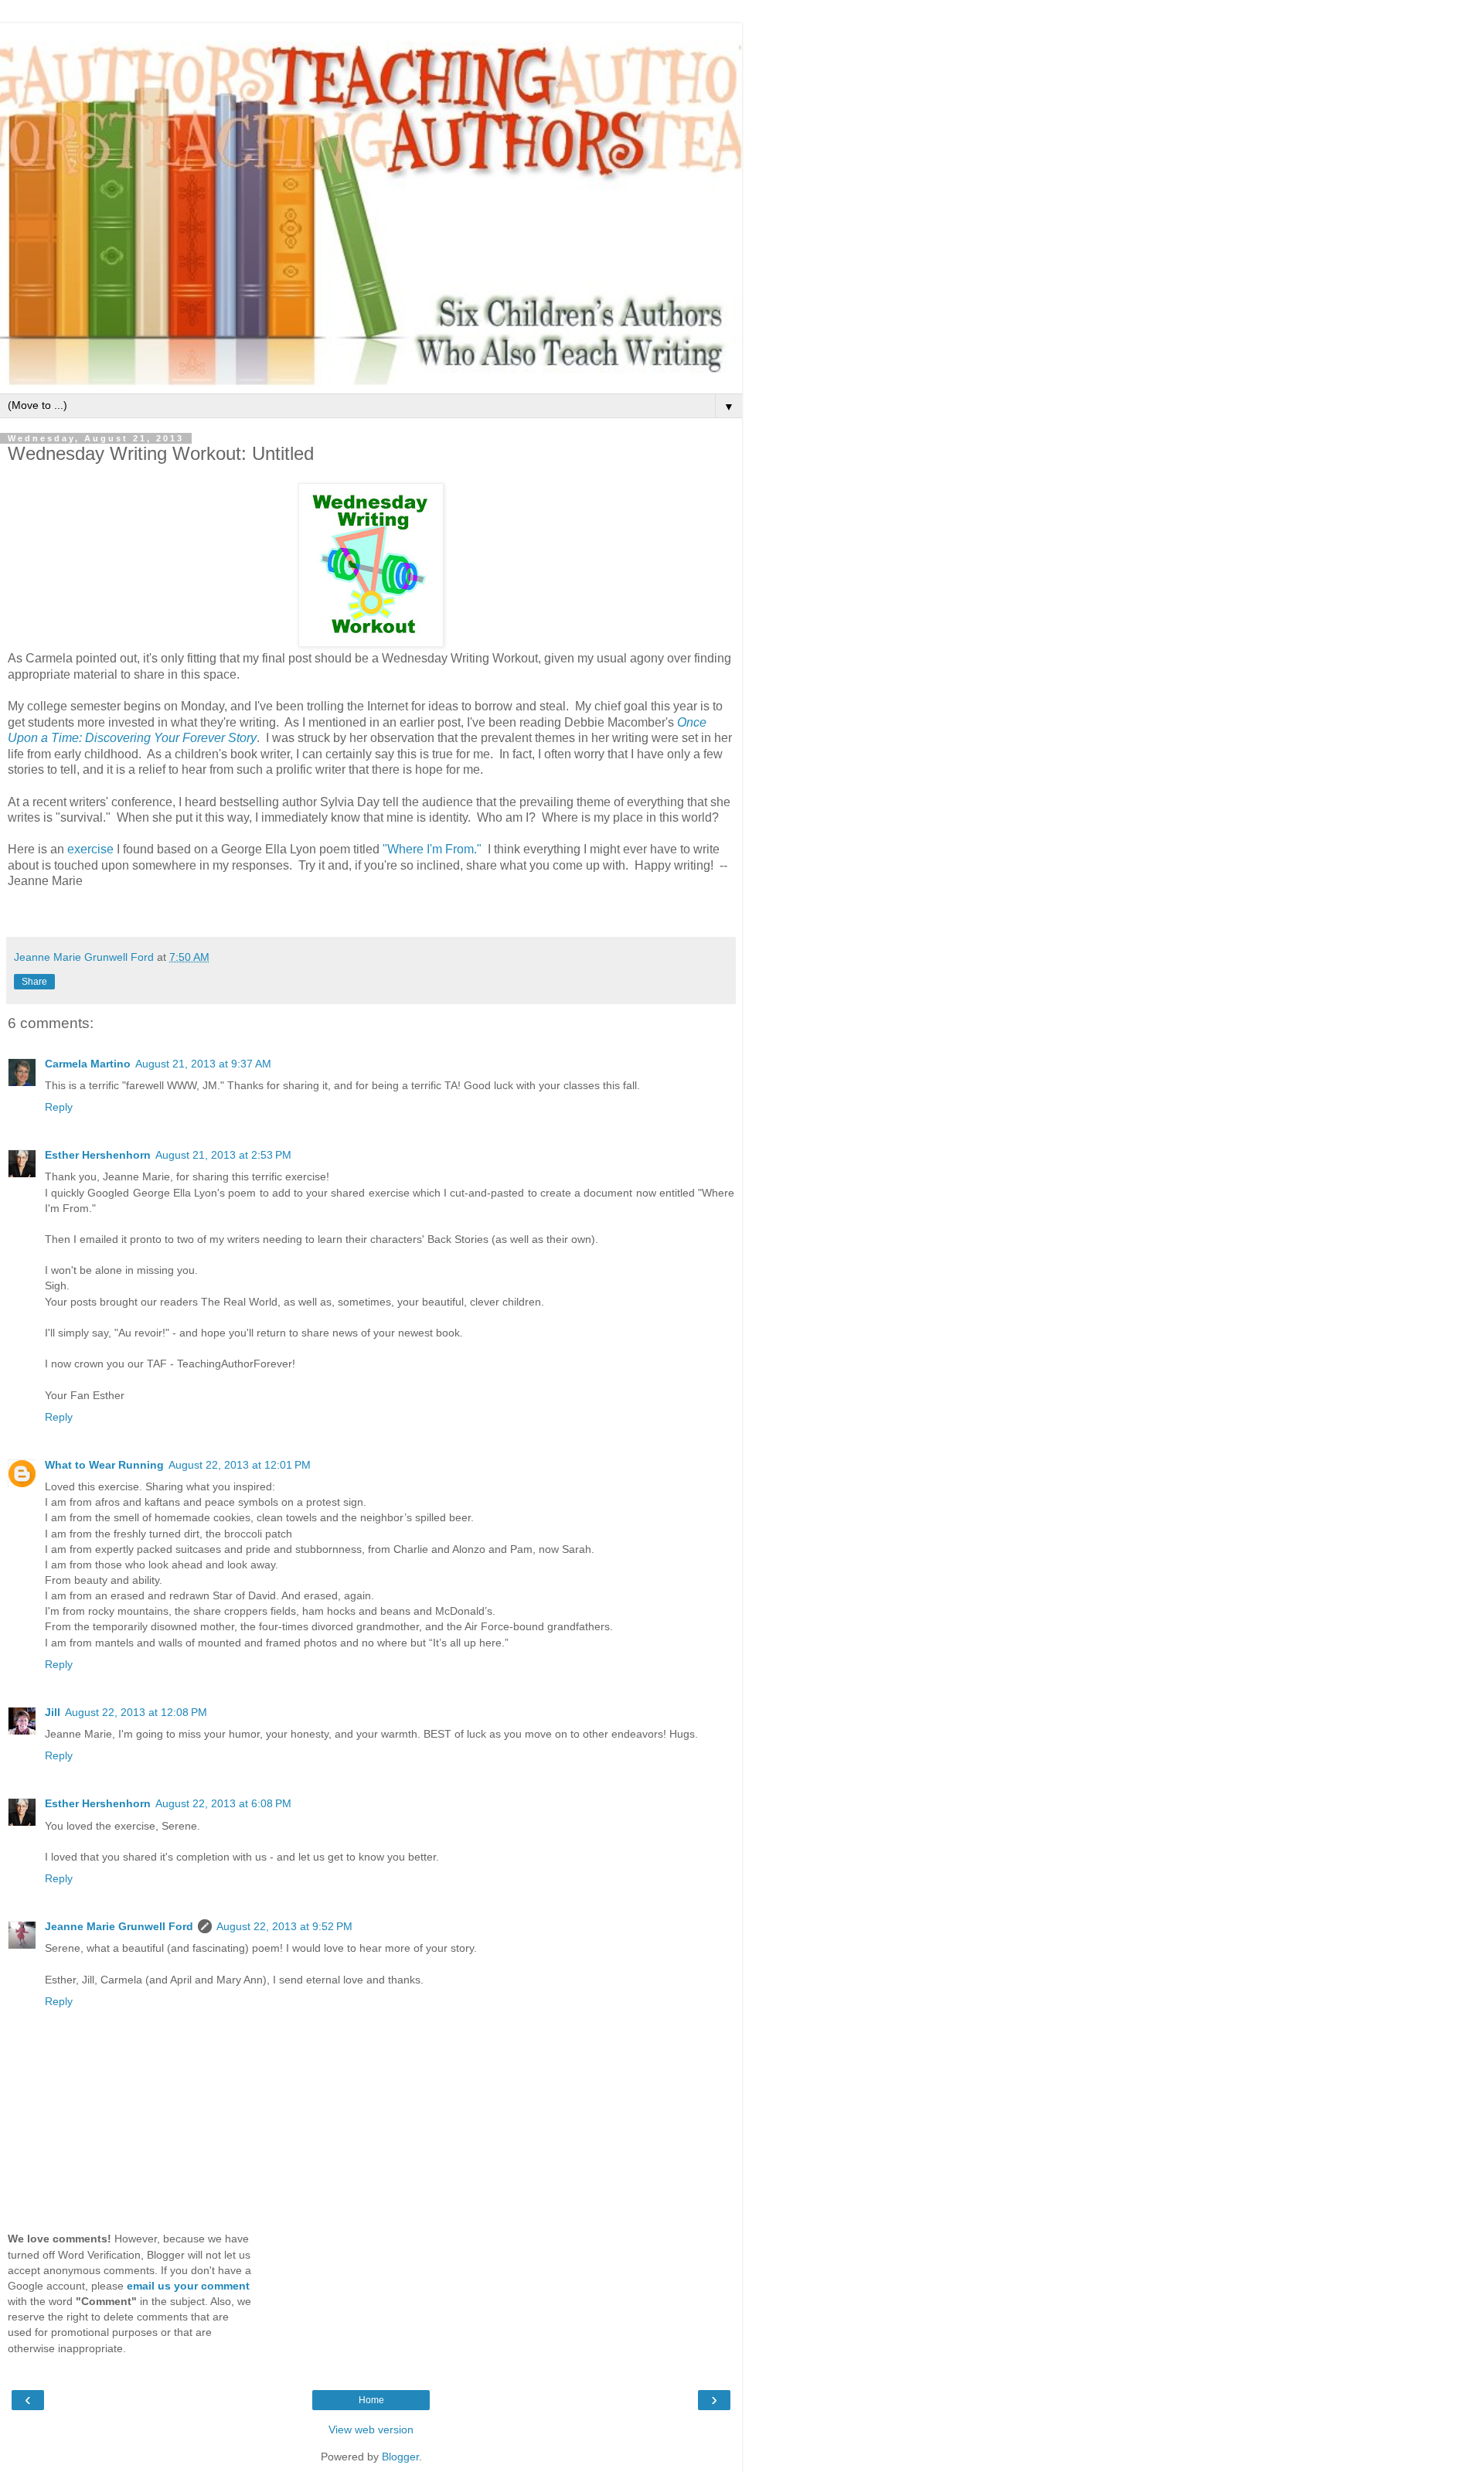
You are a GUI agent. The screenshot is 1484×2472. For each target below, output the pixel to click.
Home (371, 2400)
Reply (59, 1107)
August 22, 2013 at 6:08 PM (223, 1803)
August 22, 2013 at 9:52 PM (284, 1926)
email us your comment (188, 2286)
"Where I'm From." (432, 849)
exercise (90, 849)
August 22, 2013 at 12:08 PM (136, 1712)
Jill (53, 1712)
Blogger (400, 2457)
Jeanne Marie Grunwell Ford (119, 1926)
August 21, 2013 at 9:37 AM (203, 1064)
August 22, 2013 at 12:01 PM (240, 1465)
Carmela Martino (88, 1064)
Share (34, 982)
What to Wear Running (104, 1465)
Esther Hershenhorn (98, 1155)
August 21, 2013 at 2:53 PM (223, 1155)
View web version (371, 2429)
